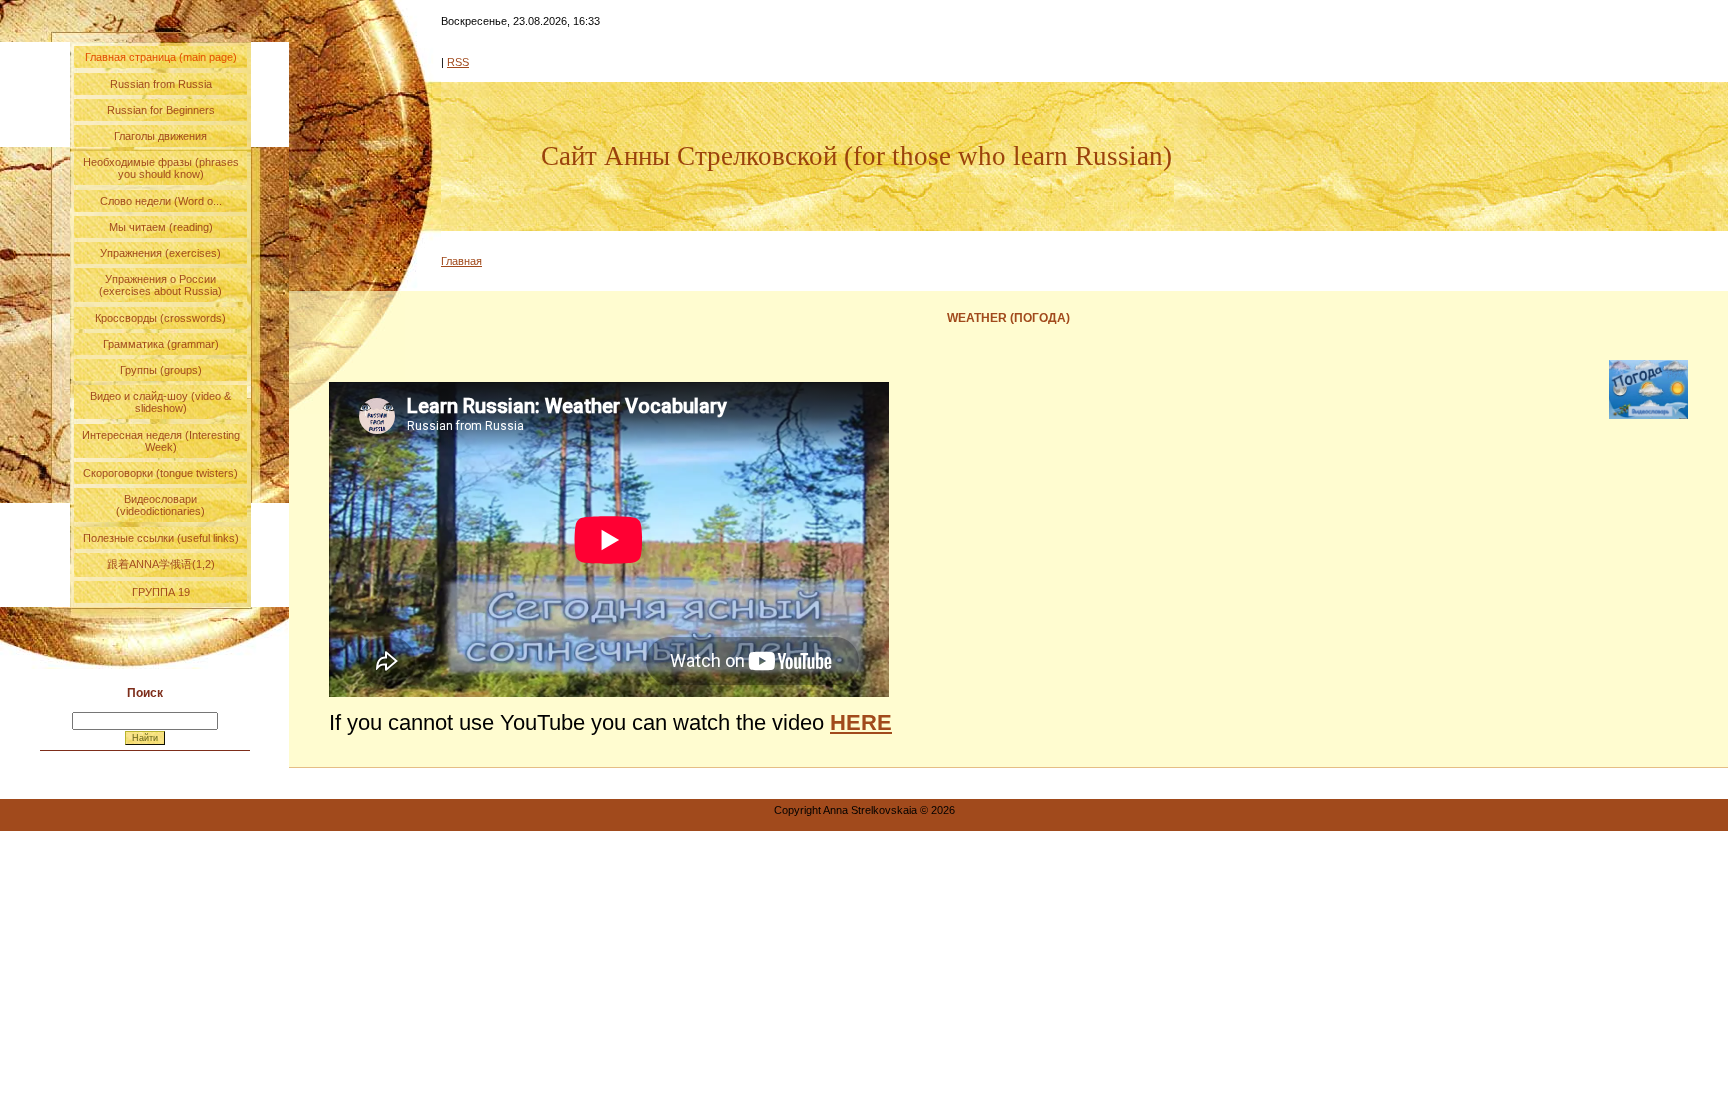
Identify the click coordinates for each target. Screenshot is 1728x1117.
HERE (861, 722)
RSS (458, 62)
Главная (461, 261)
